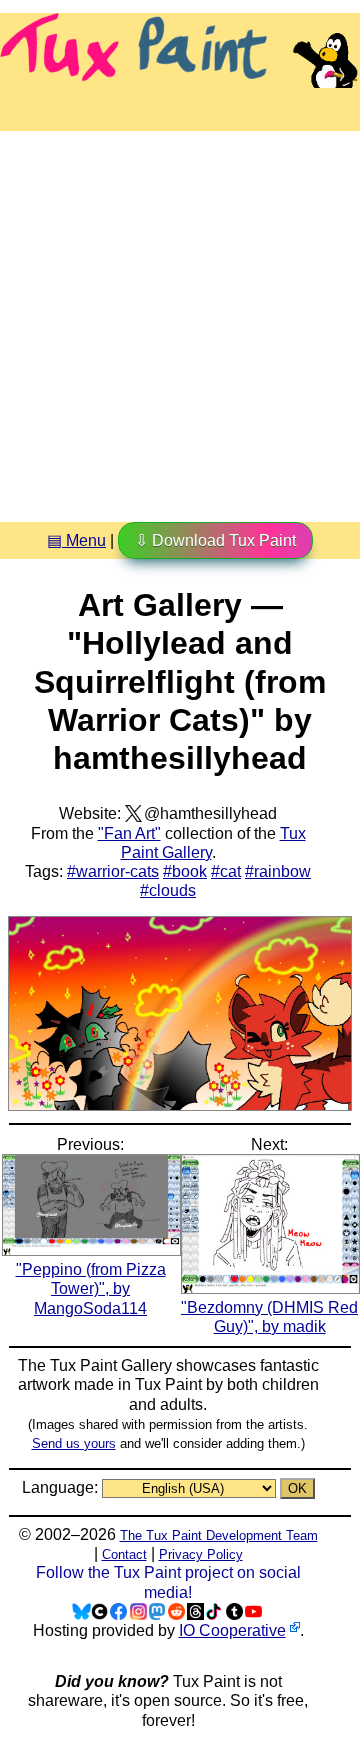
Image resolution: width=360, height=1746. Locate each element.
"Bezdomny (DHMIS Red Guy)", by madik (269, 1317)
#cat (226, 871)
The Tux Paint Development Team (219, 1535)
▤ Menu (76, 540)
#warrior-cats (113, 871)
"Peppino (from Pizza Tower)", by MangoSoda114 (91, 1288)
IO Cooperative (232, 1630)
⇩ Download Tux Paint (215, 540)
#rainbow (278, 871)
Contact (124, 1554)
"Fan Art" (129, 833)
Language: (62, 1487)
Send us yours (74, 1443)
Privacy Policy (201, 1554)
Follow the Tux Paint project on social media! (168, 1582)
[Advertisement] (180, 319)
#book (185, 871)
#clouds (168, 890)
